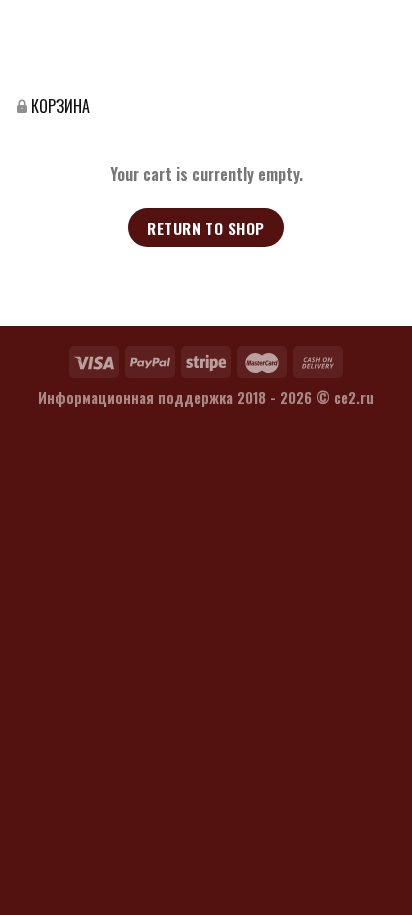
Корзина (60, 106)
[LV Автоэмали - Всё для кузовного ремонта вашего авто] (56, 47)
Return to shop (206, 227)
